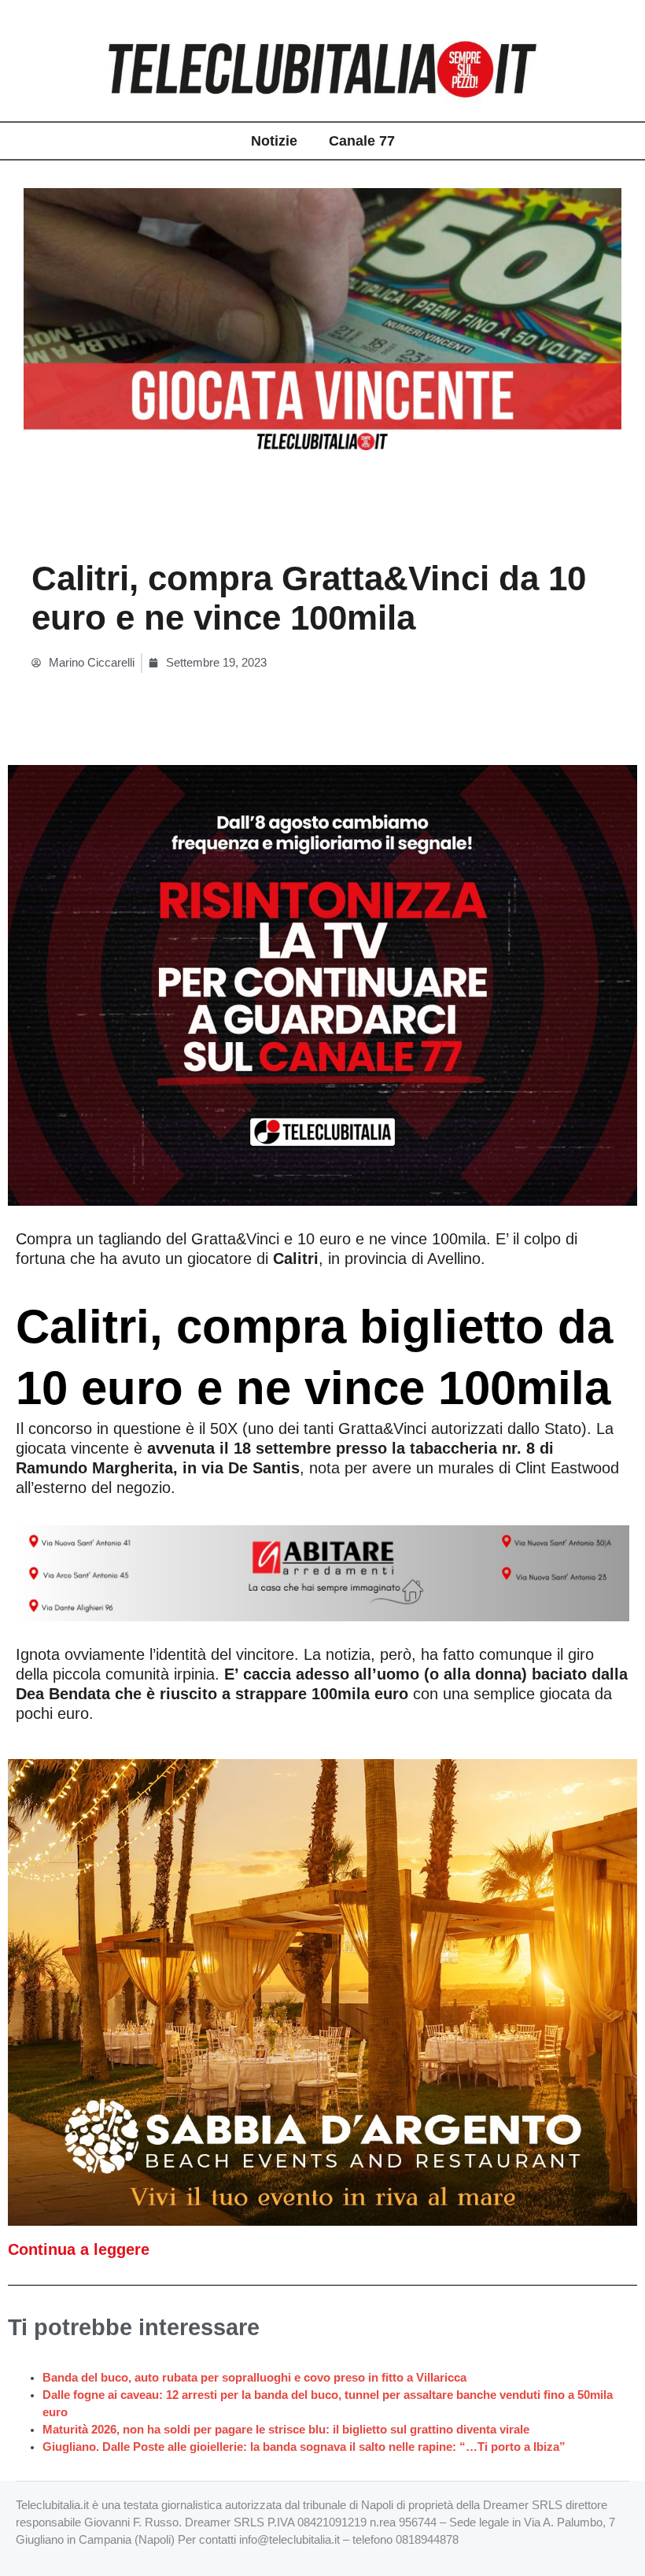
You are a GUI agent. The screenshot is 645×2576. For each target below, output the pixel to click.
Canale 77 (362, 141)
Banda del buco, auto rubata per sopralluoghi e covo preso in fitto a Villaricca (254, 2378)
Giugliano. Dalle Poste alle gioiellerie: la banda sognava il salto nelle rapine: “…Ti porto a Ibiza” (304, 2447)
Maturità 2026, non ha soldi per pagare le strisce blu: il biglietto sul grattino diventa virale (286, 2430)
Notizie (274, 141)
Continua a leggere (79, 2249)
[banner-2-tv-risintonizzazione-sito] (322, 985)
